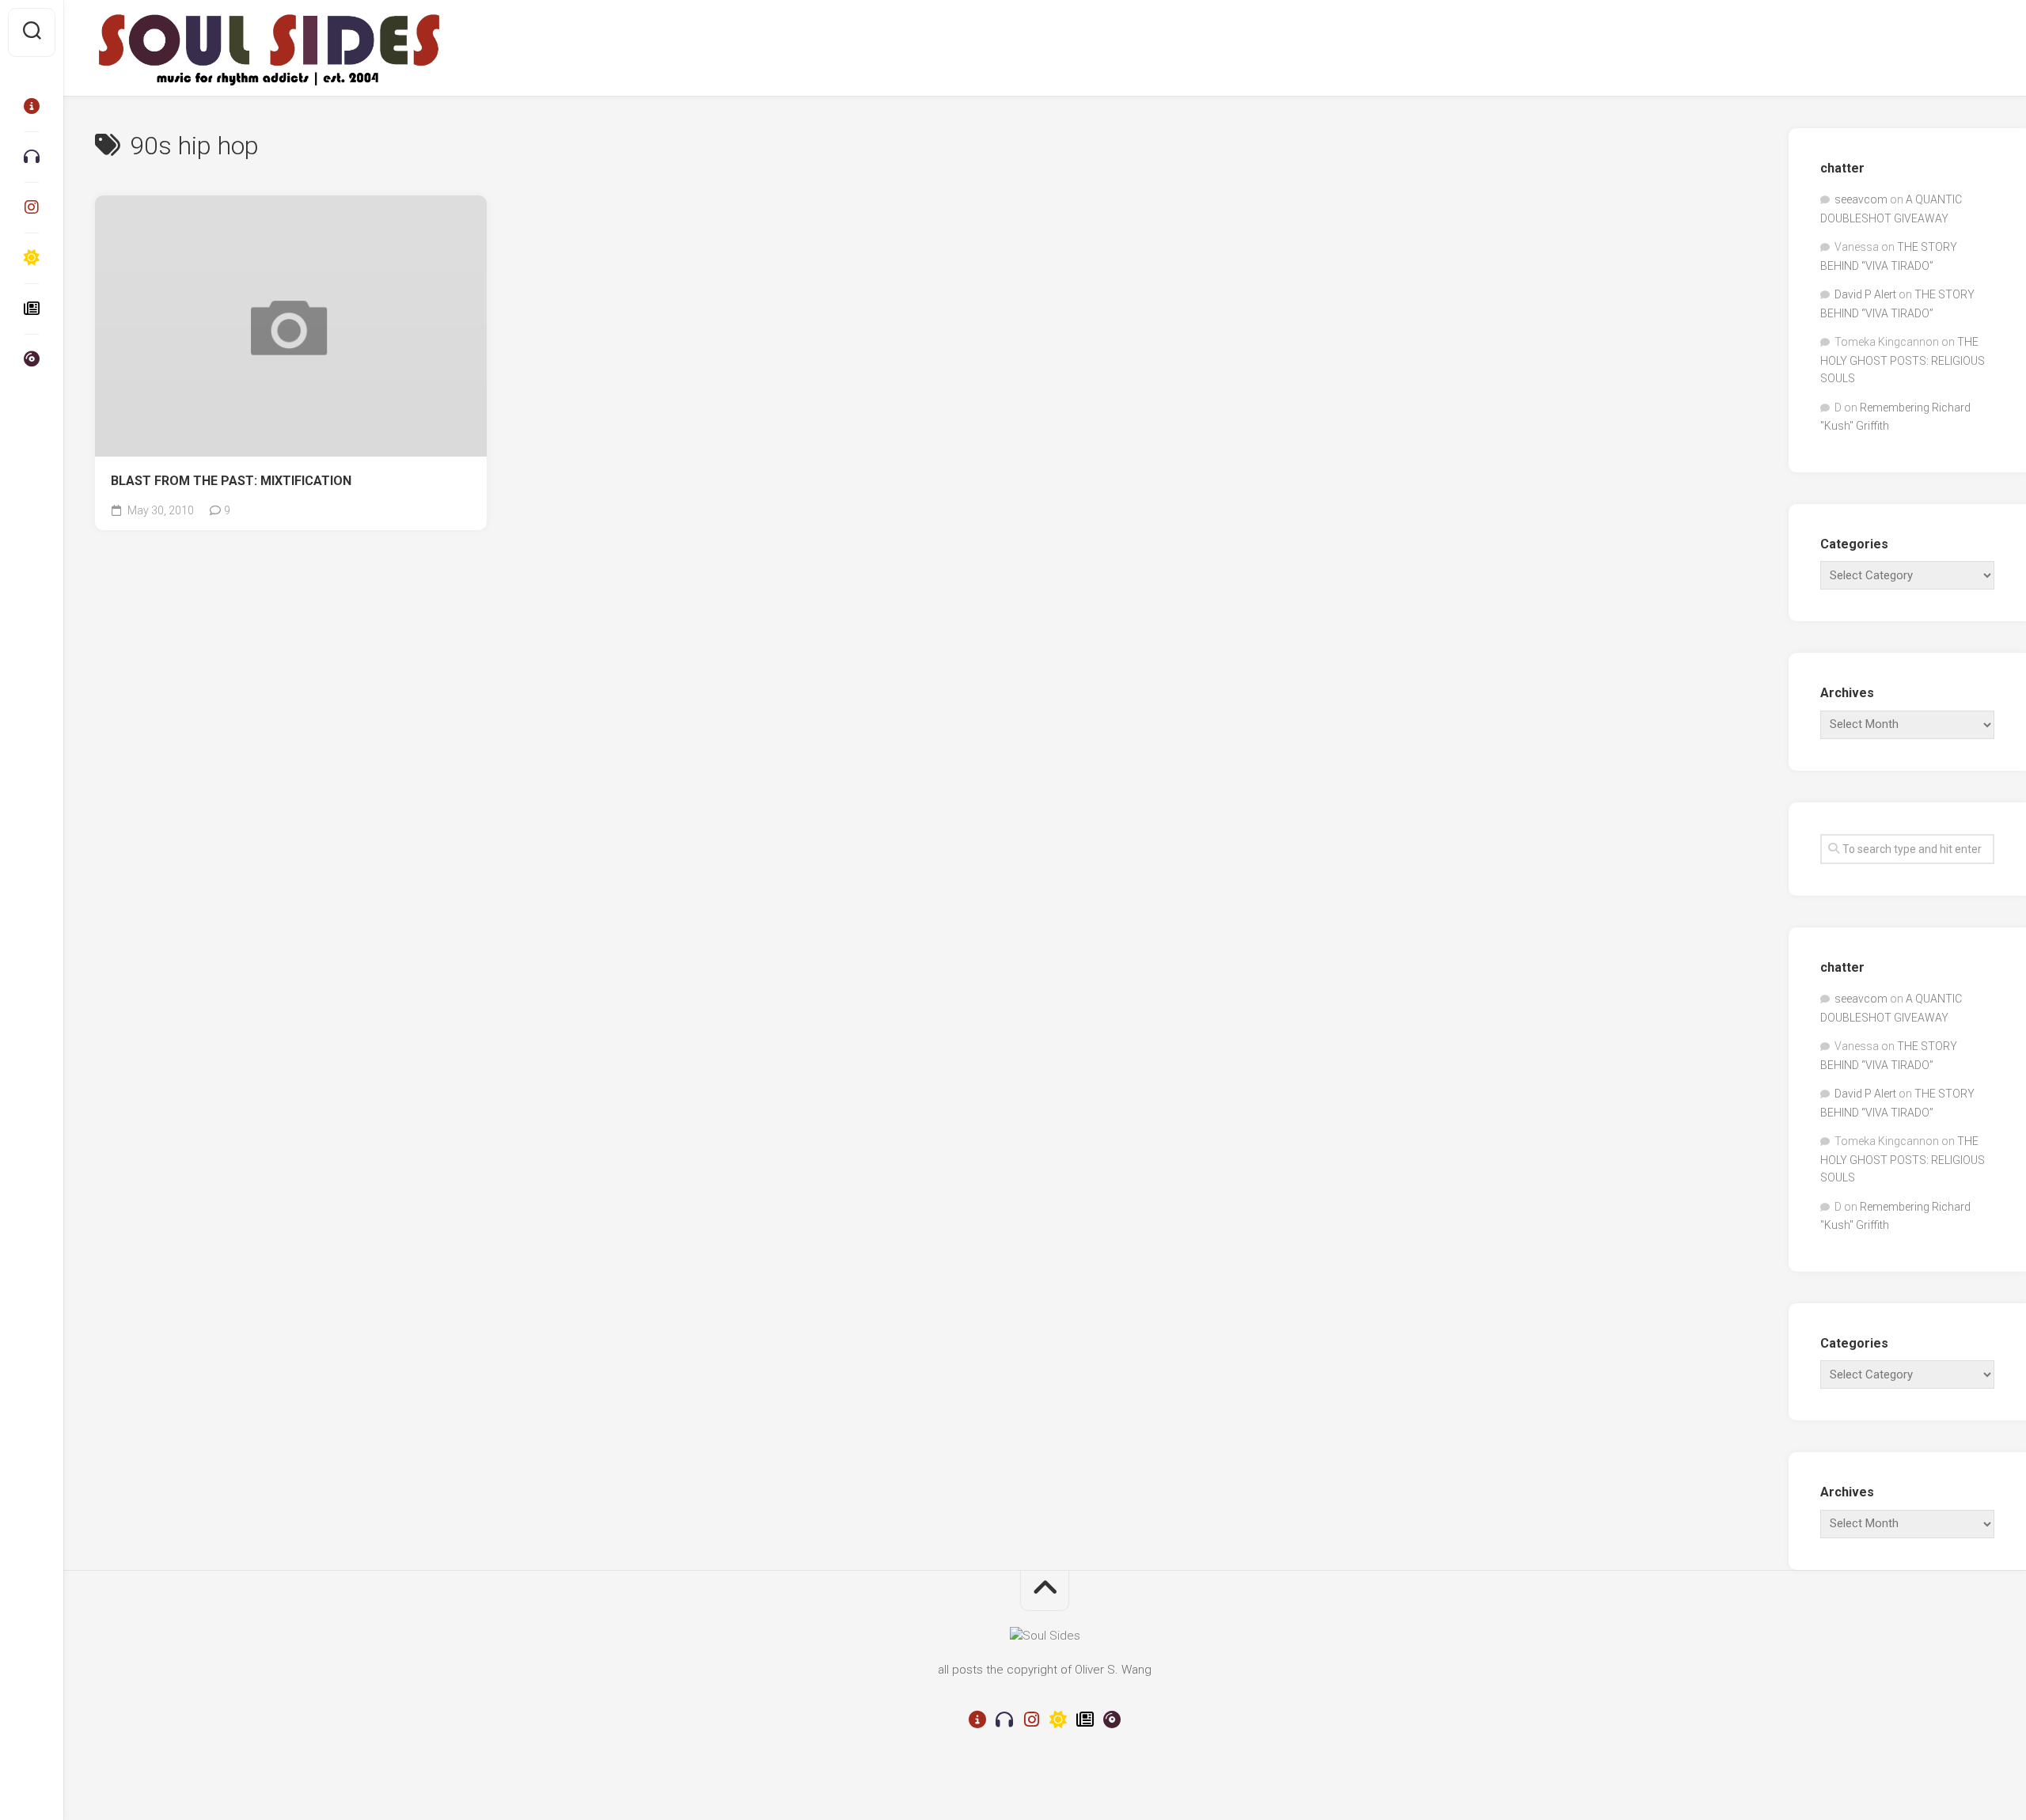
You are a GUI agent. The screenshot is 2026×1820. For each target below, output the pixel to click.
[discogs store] (32, 359)
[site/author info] (32, 106)
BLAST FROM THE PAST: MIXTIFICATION (231, 481)
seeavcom (1861, 199)
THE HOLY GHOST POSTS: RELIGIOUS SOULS (1903, 360)
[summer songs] (32, 258)
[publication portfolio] (32, 309)
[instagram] (32, 207)
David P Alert (1865, 294)
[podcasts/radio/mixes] (32, 157)
